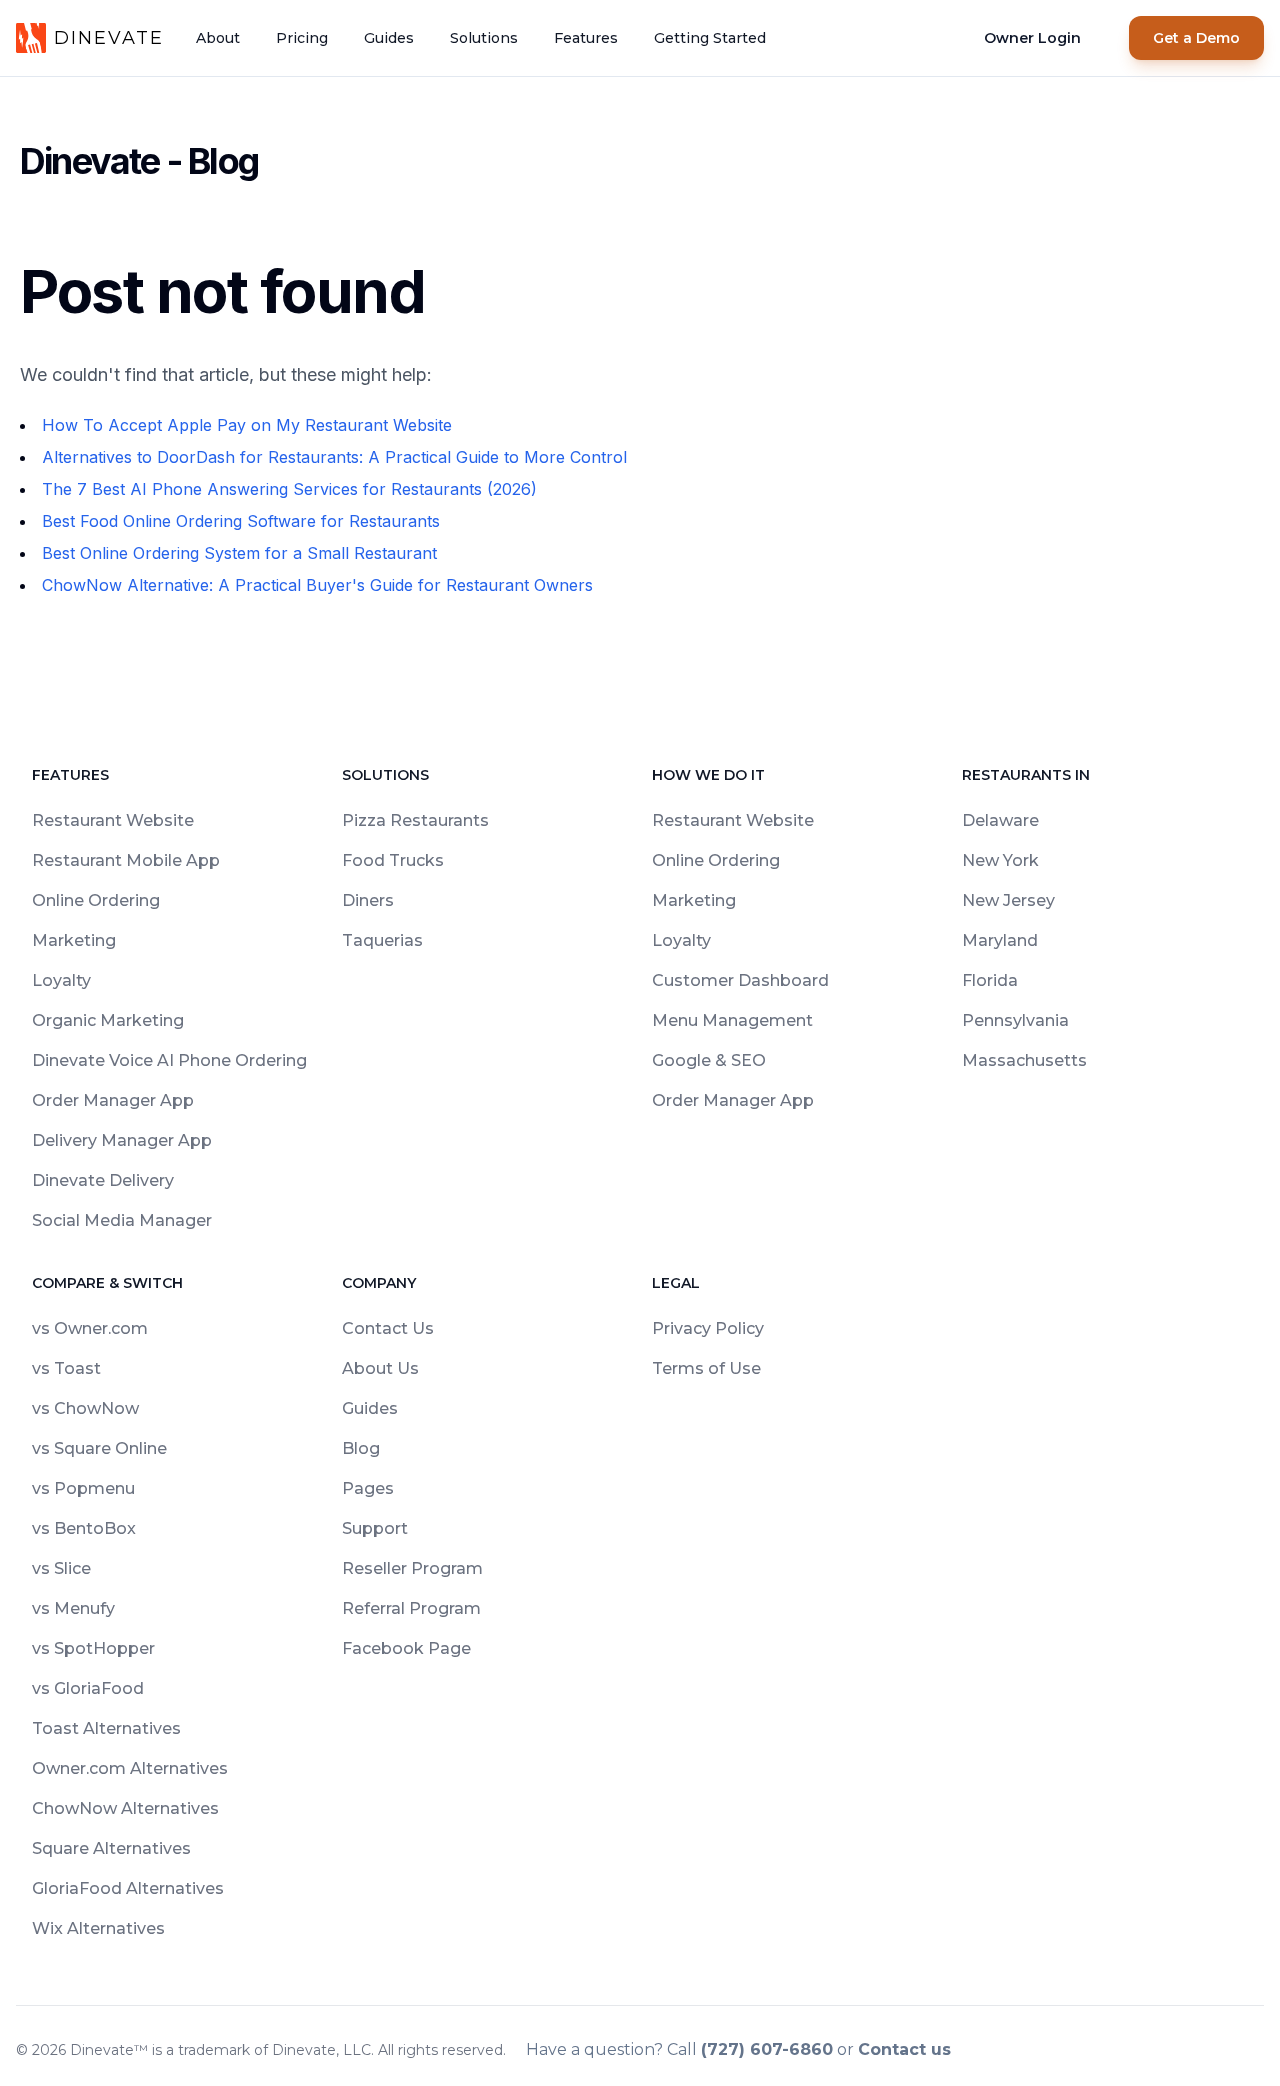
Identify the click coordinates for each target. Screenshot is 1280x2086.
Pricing (302, 38)
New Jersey (1008, 900)
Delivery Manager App (122, 1140)
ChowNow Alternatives (125, 1808)
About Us (380, 1368)
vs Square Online (99, 1448)
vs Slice (61, 1568)
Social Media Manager (122, 1220)
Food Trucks (393, 860)
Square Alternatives (111, 1848)
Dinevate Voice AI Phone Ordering (169, 1060)
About (218, 38)
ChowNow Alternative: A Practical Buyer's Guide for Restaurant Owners (317, 585)
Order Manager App (113, 1100)
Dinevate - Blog (139, 161)
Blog (361, 1448)
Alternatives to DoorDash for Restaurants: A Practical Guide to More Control (334, 457)
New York (1000, 860)
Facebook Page (406, 1648)
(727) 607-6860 (767, 2049)
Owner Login (1032, 38)
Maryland (1000, 940)
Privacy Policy (708, 1328)
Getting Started (710, 38)
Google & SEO (709, 1060)
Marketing (74, 940)
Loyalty (61, 980)
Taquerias (382, 940)
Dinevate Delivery (103, 1180)
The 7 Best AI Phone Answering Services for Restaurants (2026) (289, 489)
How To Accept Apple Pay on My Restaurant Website (247, 425)
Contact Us (388, 1328)
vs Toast (66, 1368)
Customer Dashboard (740, 980)
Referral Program (411, 1608)
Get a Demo (1196, 38)
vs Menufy (73, 1608)
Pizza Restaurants (415, 820)
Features (586, 38)
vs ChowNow (85, 1408)
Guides (389, 38)
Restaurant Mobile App (126, 860)
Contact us (904, 2049)
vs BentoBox (84, 1528)
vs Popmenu (83, 1488)
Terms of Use (706, 1368)
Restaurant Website (113, 820)
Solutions (484, 38)
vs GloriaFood (88, 1688)
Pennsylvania (1015, 1020)
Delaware (1000, 820)
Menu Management (732, 1020)
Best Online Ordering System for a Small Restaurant (239, 553)
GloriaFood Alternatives (128, 1888)
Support (375, 1528)
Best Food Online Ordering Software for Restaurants (241, 521)
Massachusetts (1024, 1060)
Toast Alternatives (106, 1728)
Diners (368, 900)
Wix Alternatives (98, 1928)
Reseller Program (412, 1568)
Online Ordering (96, 900)
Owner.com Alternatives (130, 1768)
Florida (990, 980)
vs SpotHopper (93, 1648)
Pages (368, 1488)
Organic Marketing (108, 1020)
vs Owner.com (90, 1328)
